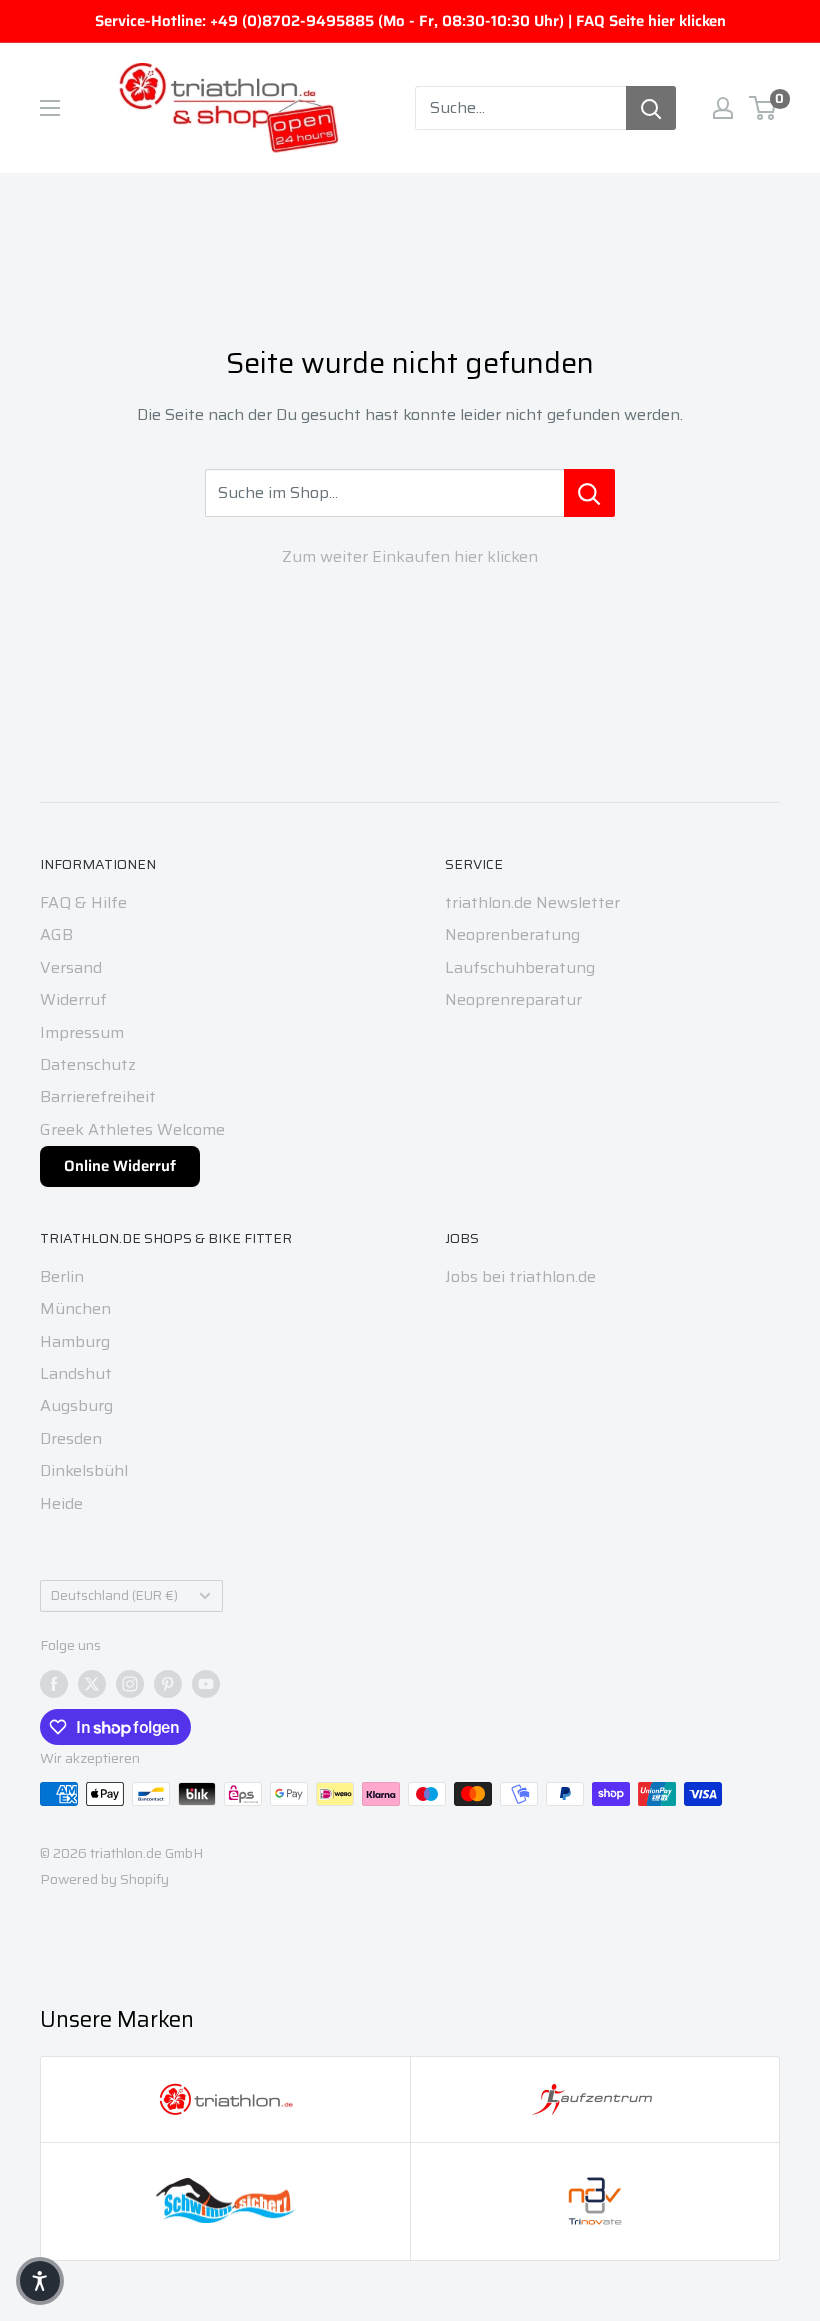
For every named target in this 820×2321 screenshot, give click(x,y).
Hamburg (75, 1341)
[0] (763, 108)
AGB (56, 934)
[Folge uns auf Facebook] (54, 1683)
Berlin (62, 1276)
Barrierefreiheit (98, 1096)
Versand (71, 967)
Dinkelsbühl (84, 1470)
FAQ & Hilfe (83, 902)
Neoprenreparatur (513, 999)
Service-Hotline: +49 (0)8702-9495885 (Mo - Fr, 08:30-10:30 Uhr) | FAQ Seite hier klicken (410, 21)
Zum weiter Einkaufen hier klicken (410, 556)
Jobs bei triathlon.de (520, 1276)
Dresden (71, 1438)
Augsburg (76, 1405)
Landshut (76, 1373)
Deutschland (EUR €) (114, 1595)
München (75, 1308)
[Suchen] (651, 108)
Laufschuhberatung (520, 967)
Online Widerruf (120, 1166)
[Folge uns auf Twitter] (92, 1683)
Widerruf (73, 999)
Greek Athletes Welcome (132, 1129)
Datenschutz (88, 1064)
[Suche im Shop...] (589, 493)
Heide (61, 1503)
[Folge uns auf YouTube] (206, 1683)
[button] (40, 2281)
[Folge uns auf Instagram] (130, 1683)
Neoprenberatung (512, 934)
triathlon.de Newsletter (532, 902)
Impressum (82, 1032)
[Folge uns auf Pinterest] (168, 1683)
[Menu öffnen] (50, 108)
